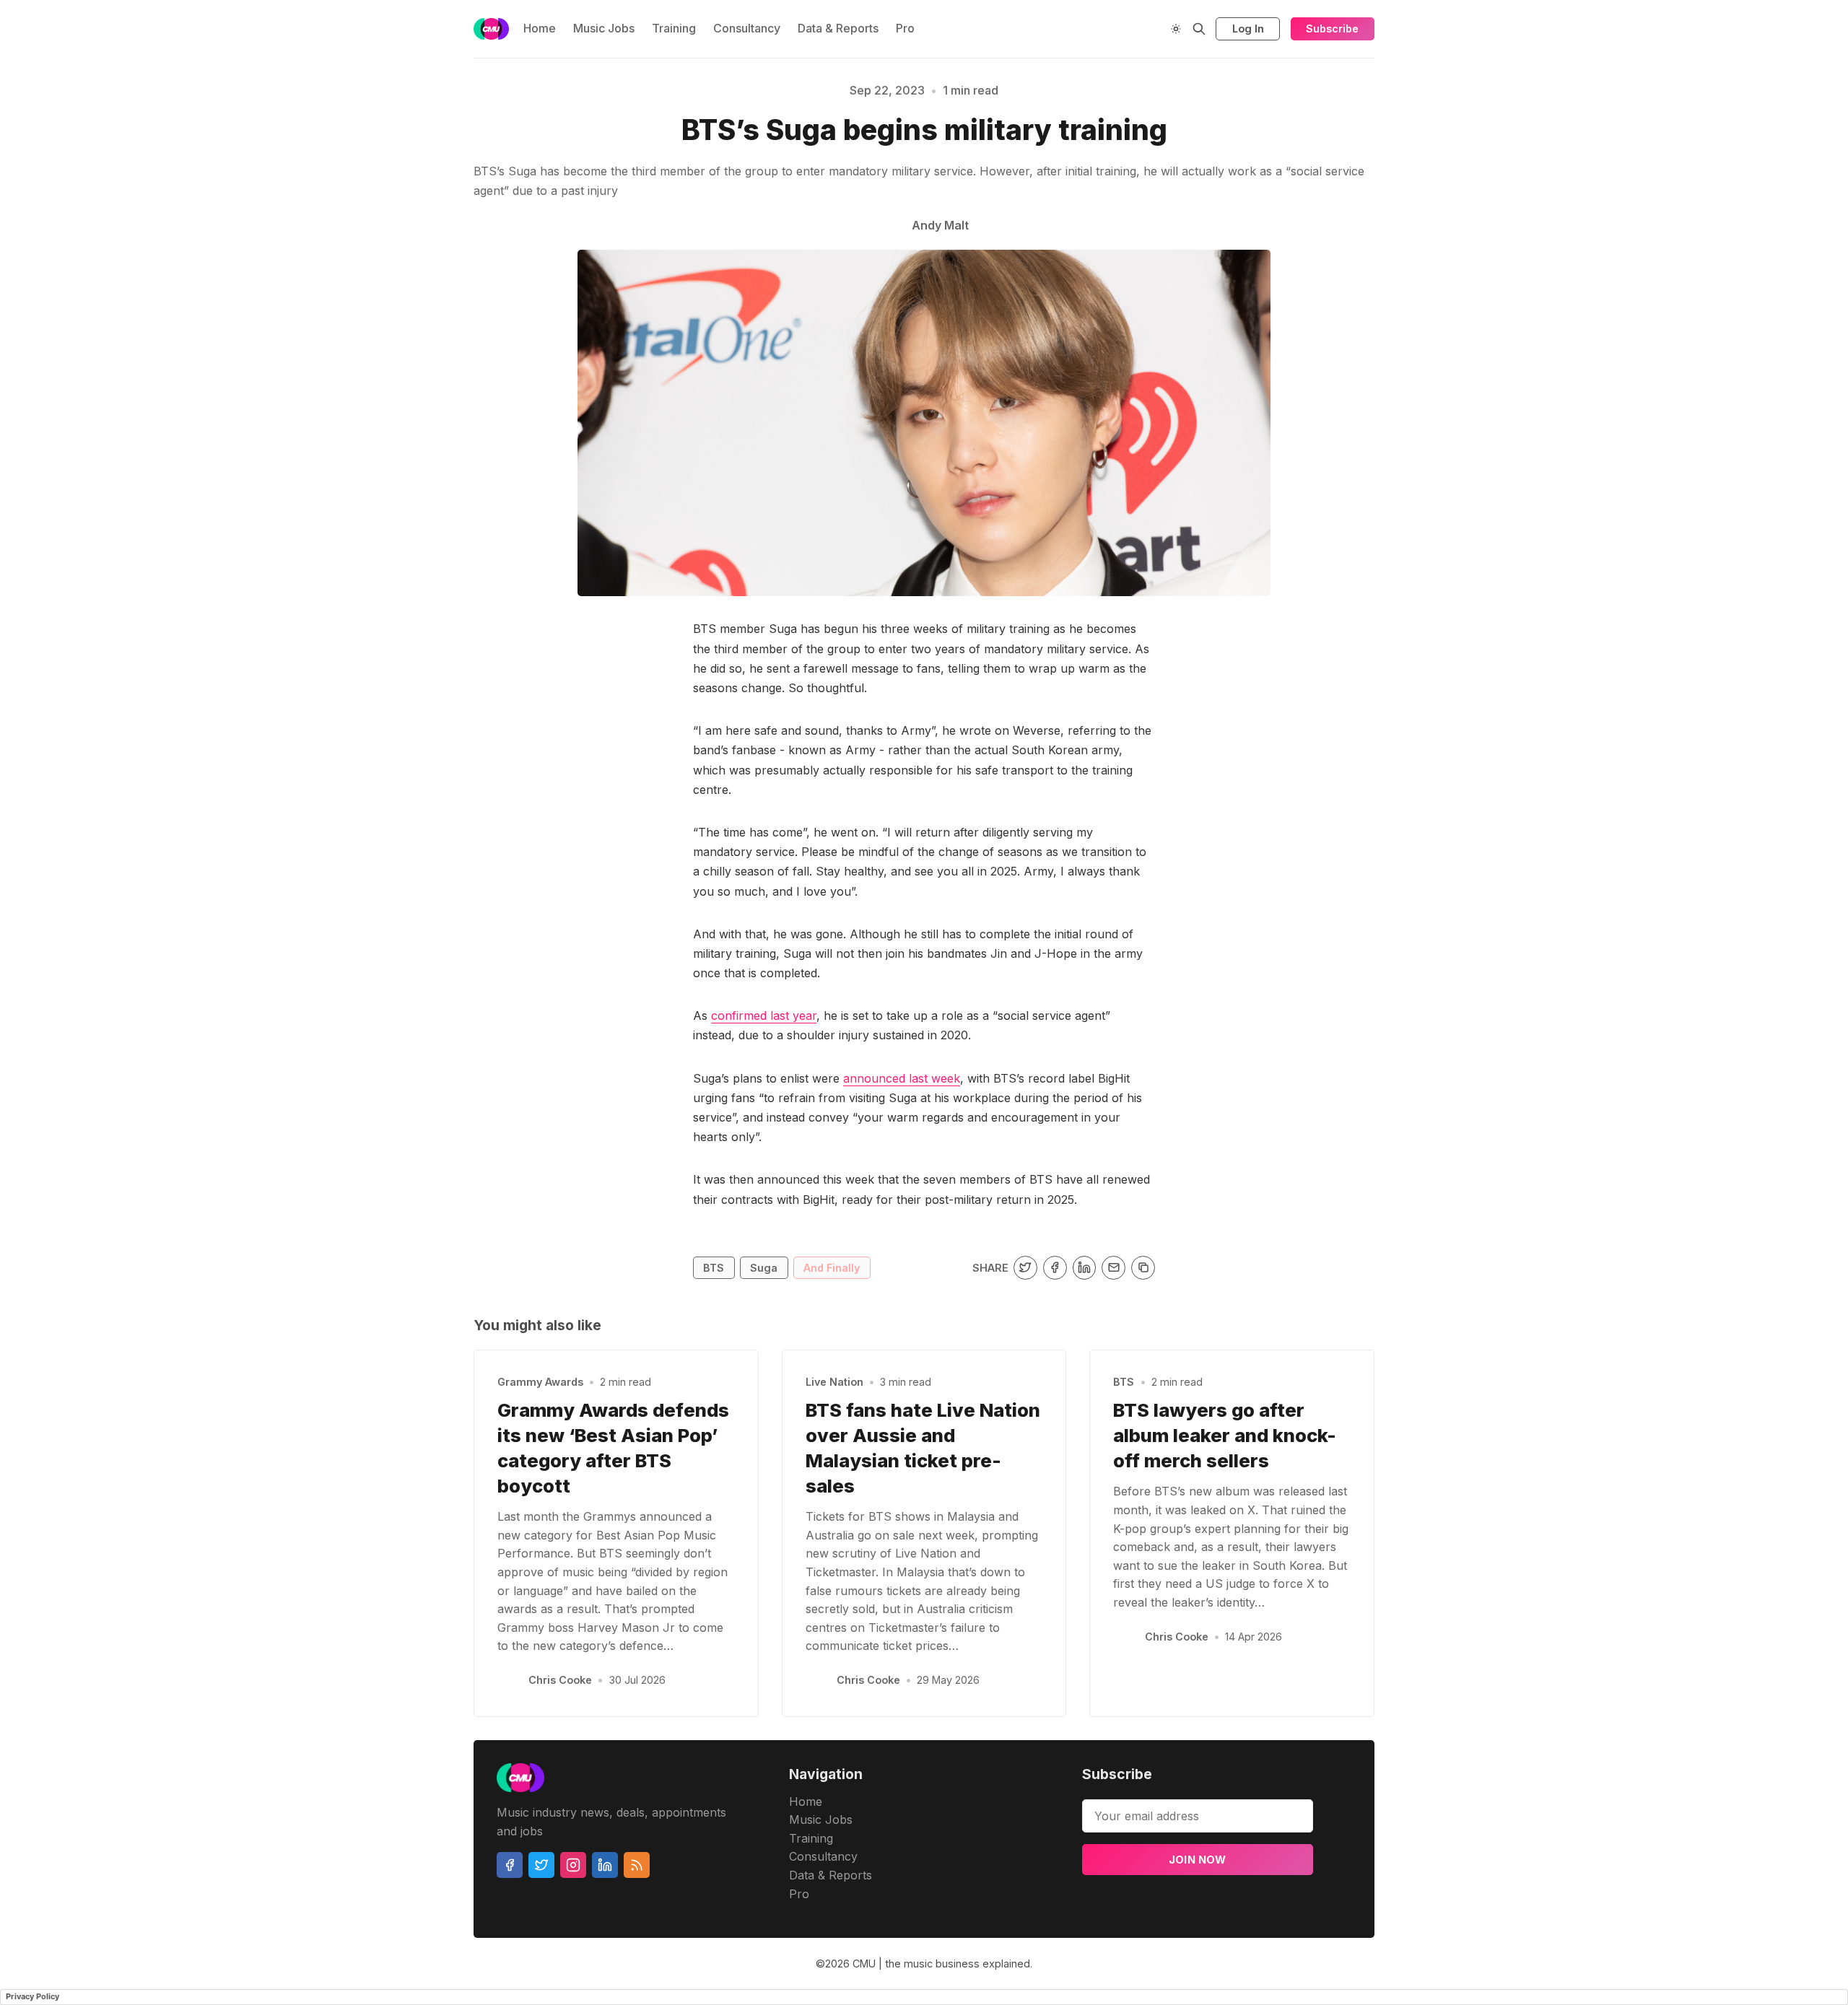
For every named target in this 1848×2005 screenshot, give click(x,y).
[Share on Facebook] (1055, 1268)
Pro (905, 28)
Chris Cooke (560, 1680)
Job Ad (1471, 140)
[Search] (1199, 29)
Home (540, 28)
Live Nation (834, 1382)
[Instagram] (573, 1865)
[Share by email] (1113, 1268)
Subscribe (1332, 29)
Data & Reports (838, 28)
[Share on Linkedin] (1085, 1268)
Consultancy (747, 28)
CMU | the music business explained (941, 1963)
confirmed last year (764, 1015)
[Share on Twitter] (1025, 1268)
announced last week (902, 1078)
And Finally (832, 1268)
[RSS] (637, 1865)
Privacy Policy (32, 1996)
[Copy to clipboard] (1143, 1268)
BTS (714, 1268)
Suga (764, 1268)
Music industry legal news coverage (443, 140)
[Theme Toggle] (1176, 29)
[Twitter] (541, 1865)
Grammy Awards (540, 1382)
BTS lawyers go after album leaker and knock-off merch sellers (1225, 1435)
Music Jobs (604, 28)
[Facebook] (510, 1865)
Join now (1198, 1860)
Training (674, 28)
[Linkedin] (605, 1865)
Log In (1248, 29)
